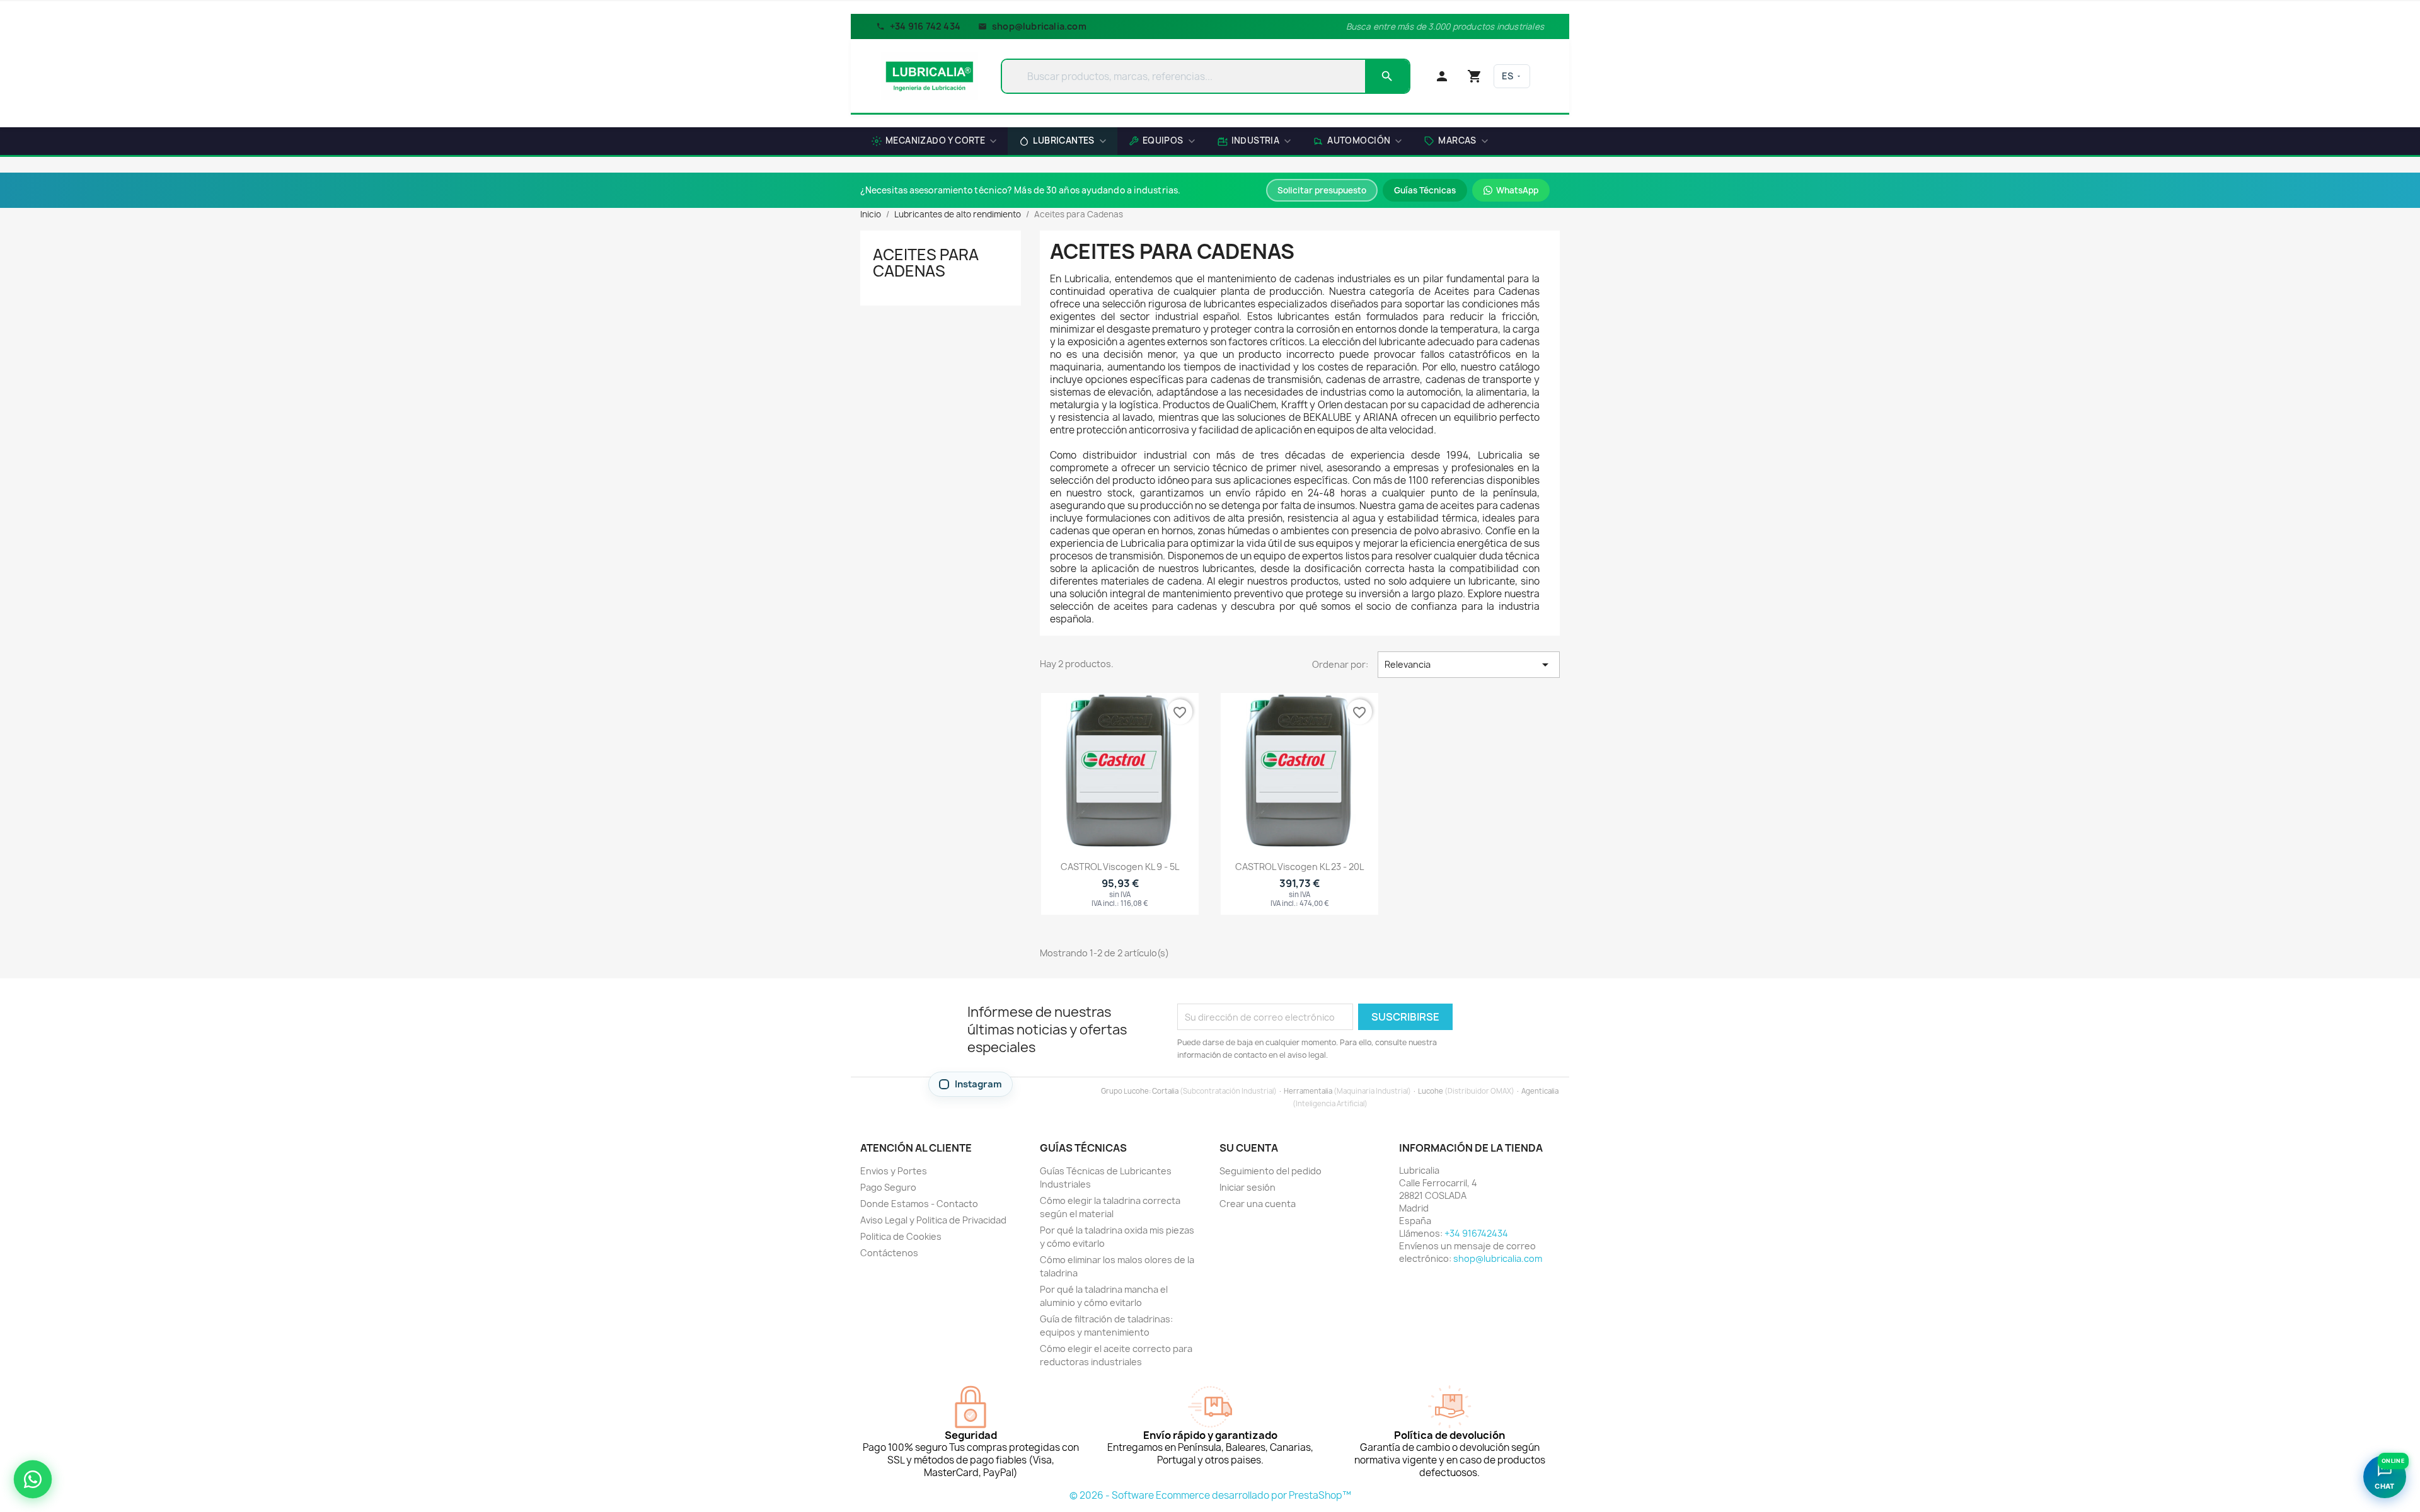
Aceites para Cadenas (926, 263)
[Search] (1387, 76)
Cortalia (1165, 1091)
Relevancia (1469, 665)
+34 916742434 (1476, 1233)
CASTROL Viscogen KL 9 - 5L (1120, 867)
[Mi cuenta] (1442, 76)
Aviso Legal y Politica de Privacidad (933, 1220)
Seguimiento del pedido (1270, 1171)
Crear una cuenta (1258, 1204)
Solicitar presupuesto (1322, 190)
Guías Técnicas (1425, 190)
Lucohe (1431, 1091)
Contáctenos (889, 1253)
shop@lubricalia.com (1039, 26)
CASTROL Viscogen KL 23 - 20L (1299, 867)
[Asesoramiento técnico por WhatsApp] (33, 1479)
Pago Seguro (888, 1187)
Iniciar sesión (1247, 1187)
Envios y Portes (894, 1171)
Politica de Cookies (901, 1236)
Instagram (978, 1084)
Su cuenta (1249, 1148)
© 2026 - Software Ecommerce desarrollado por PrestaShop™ (1210, 1495)
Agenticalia (1540, 1091)
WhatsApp (1517, 190)
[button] (1456, 142)
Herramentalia (1308, 1091)
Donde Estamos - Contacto (919, 1204)
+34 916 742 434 (925, 26)
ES (1507, 76)
